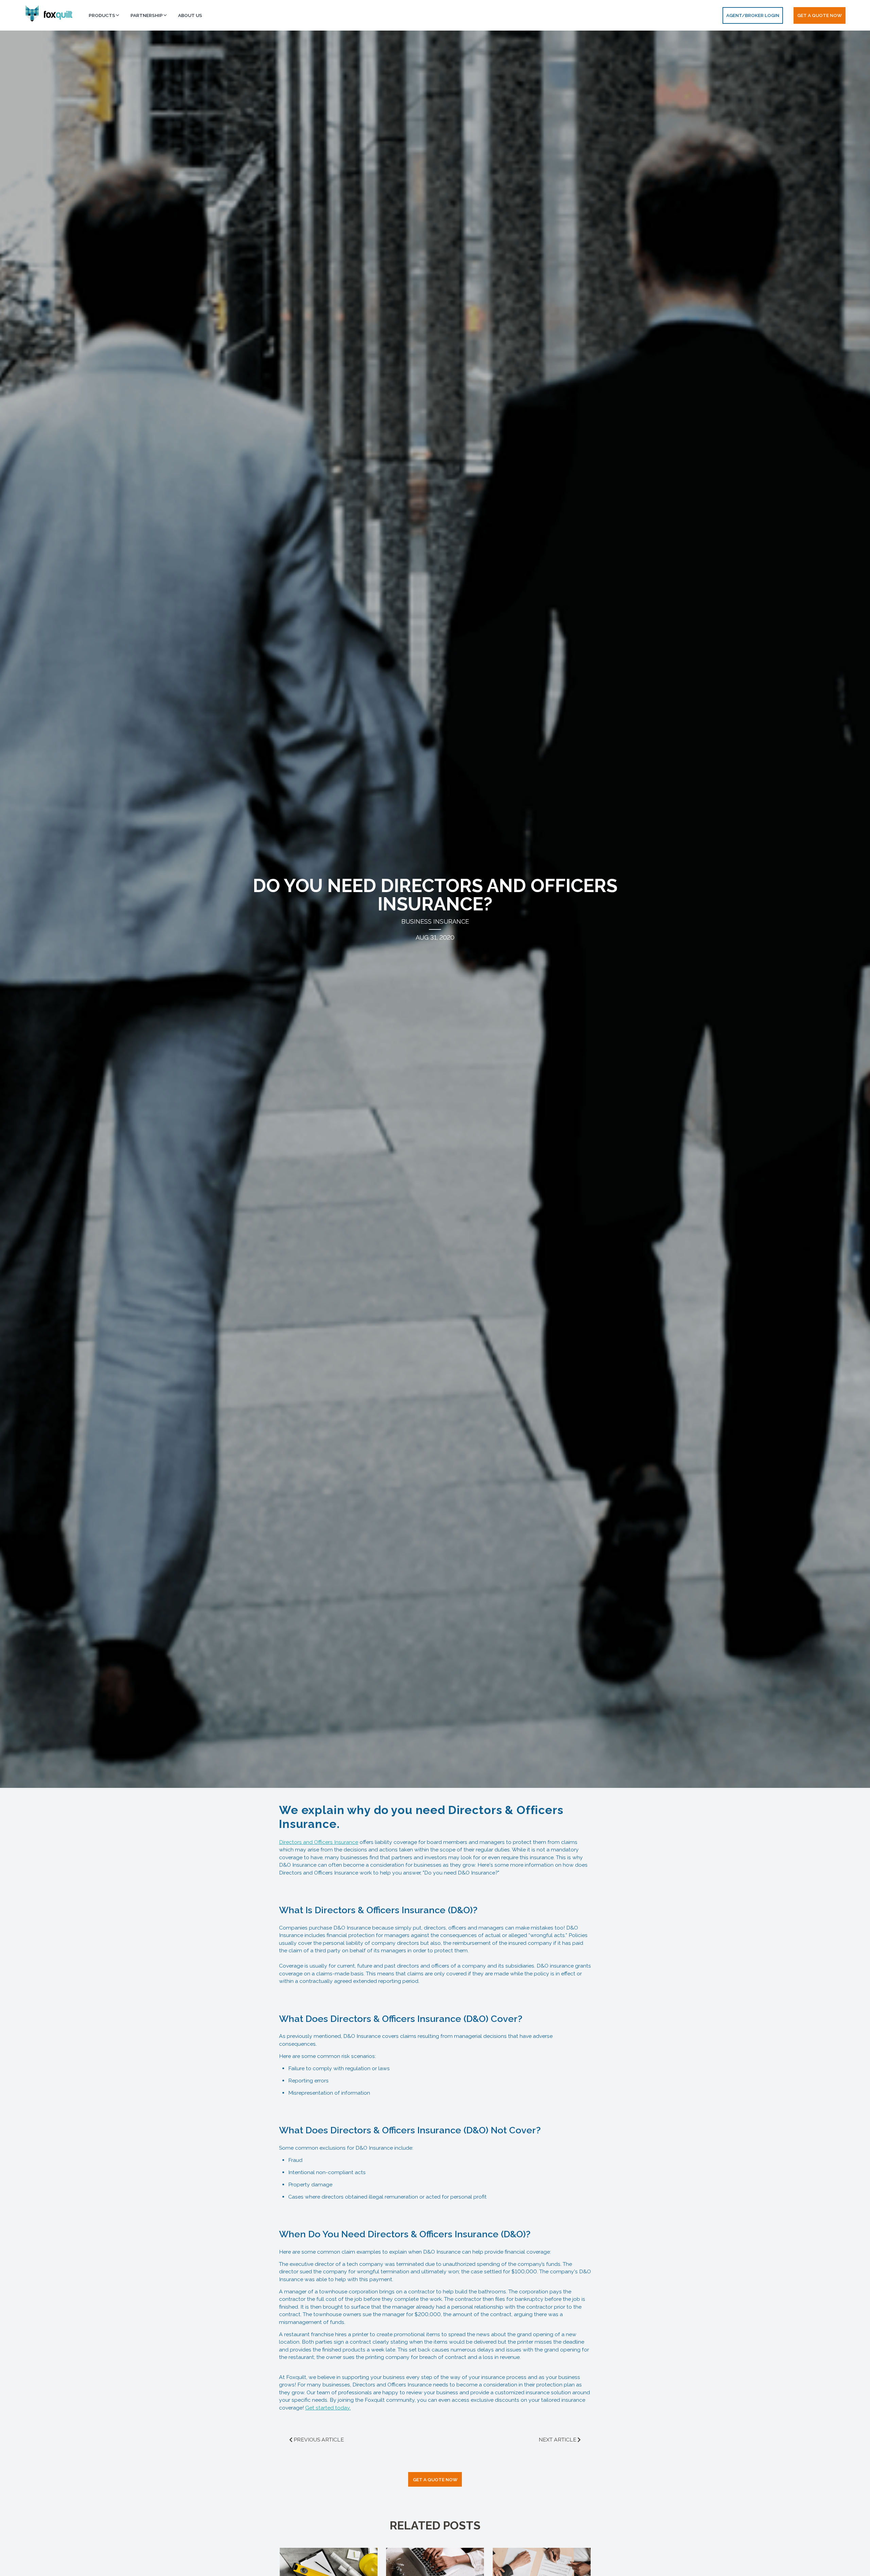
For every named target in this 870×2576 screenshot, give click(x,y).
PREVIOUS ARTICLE (319, 2440)
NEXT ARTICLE (558, 2440)
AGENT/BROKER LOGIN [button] (753, 15)
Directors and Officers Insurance (319, 1842)
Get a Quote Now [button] (820, 15)
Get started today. (328, 2408)
